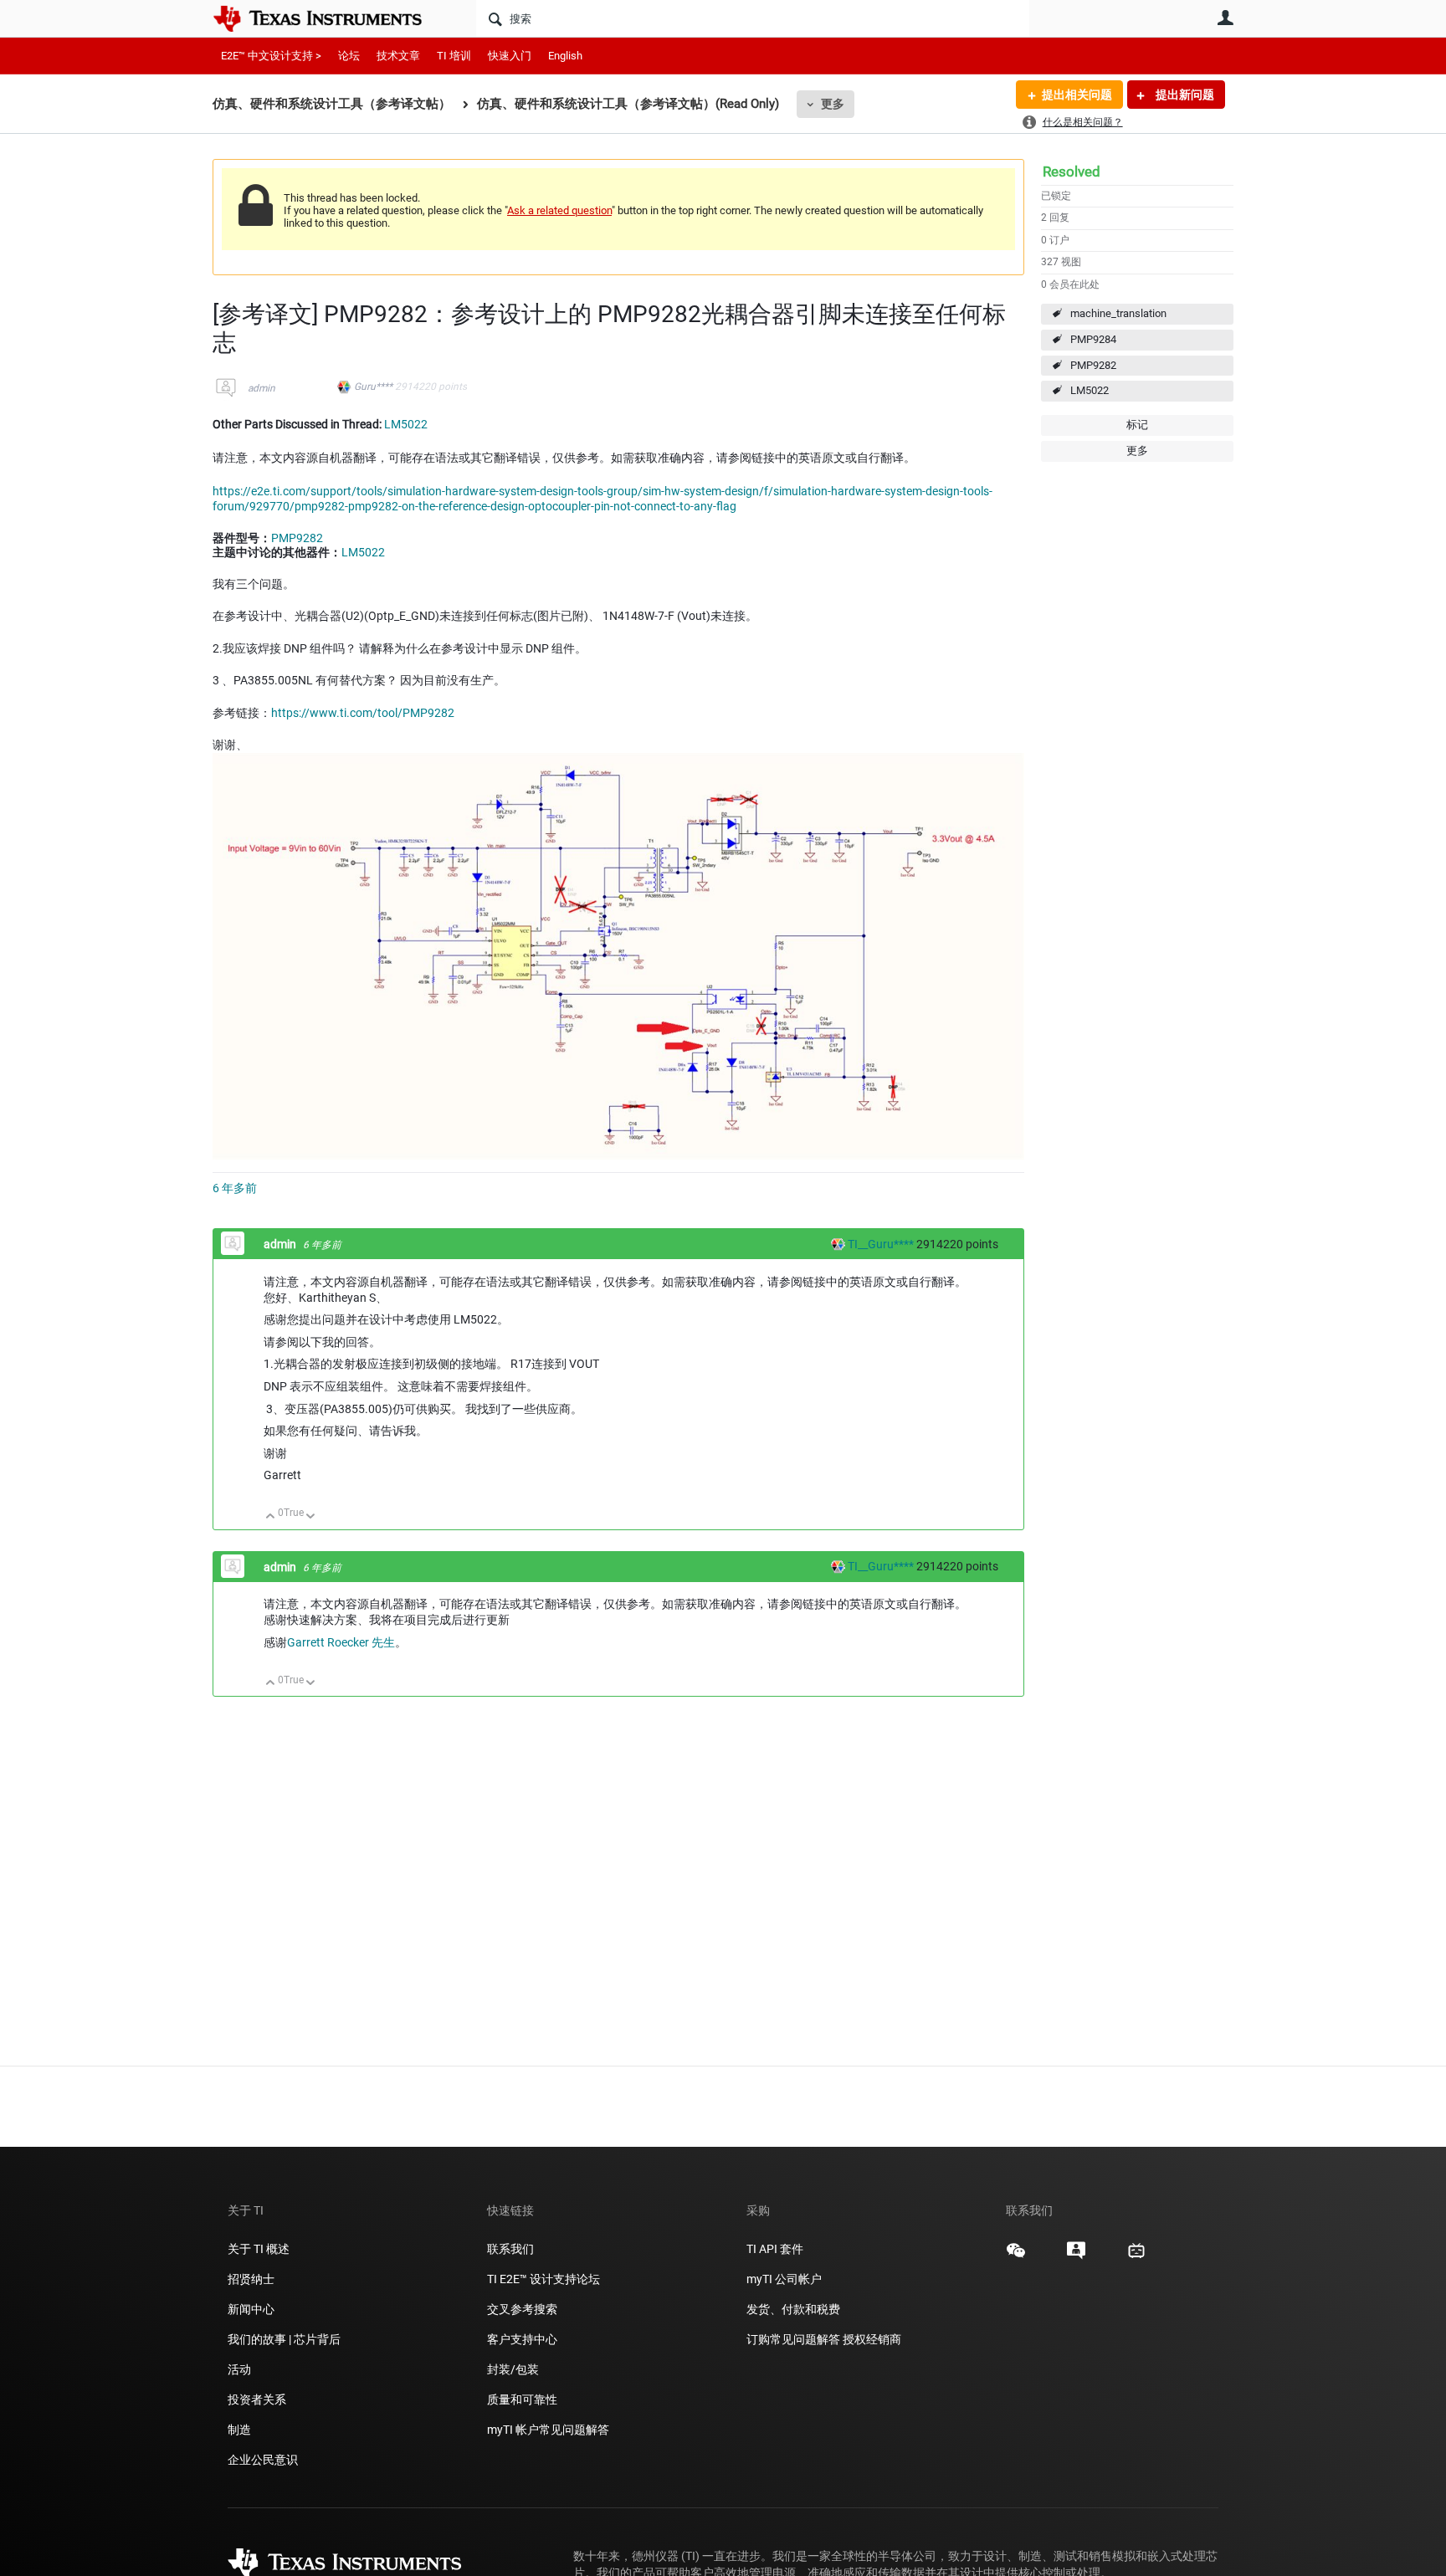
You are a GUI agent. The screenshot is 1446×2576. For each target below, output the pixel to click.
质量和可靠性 (523, 2399)
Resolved (1072, 172)
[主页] (330, 18)
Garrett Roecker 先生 (341, 1642)
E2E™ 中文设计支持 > (271, 56)
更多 (833, 104)
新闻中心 (251, 2309)
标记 (1137, 425)
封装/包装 (513, 2369)
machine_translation (1118, 313)
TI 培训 (454, 56)
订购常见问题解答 (793, 2339)
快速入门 (510, 56)
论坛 (349, 56)
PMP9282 (1093, 365)
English (565, 56)
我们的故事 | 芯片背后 (284, 2339)
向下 (311, 1517)
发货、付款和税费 (793, 2309)
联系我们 (510, 2249)
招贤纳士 (251, 2279)
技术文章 (398, 56)
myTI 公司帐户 (784, 2279)
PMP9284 (1093, 339)
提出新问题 (1184, 95)
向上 (271, 1517)
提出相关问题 (1077, 95)
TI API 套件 (775, 2249)
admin (262, 388)
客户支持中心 (522, 2339)
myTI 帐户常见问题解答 (548, 2430)
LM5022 (1090, 390)
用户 (1225, 18)
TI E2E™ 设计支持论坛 (544, 2279)
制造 (239, 2430)
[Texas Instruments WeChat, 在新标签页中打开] (1016, 2256)
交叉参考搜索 (522, 2309)
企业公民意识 (263, 2460)
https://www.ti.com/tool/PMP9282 (363, 713)
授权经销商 (872, 2339)
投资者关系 (257, 2399)
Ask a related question (559, 210)
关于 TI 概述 (259, 2249)
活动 (239, 2369)
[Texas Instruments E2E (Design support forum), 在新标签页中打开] (1076, 2256)
